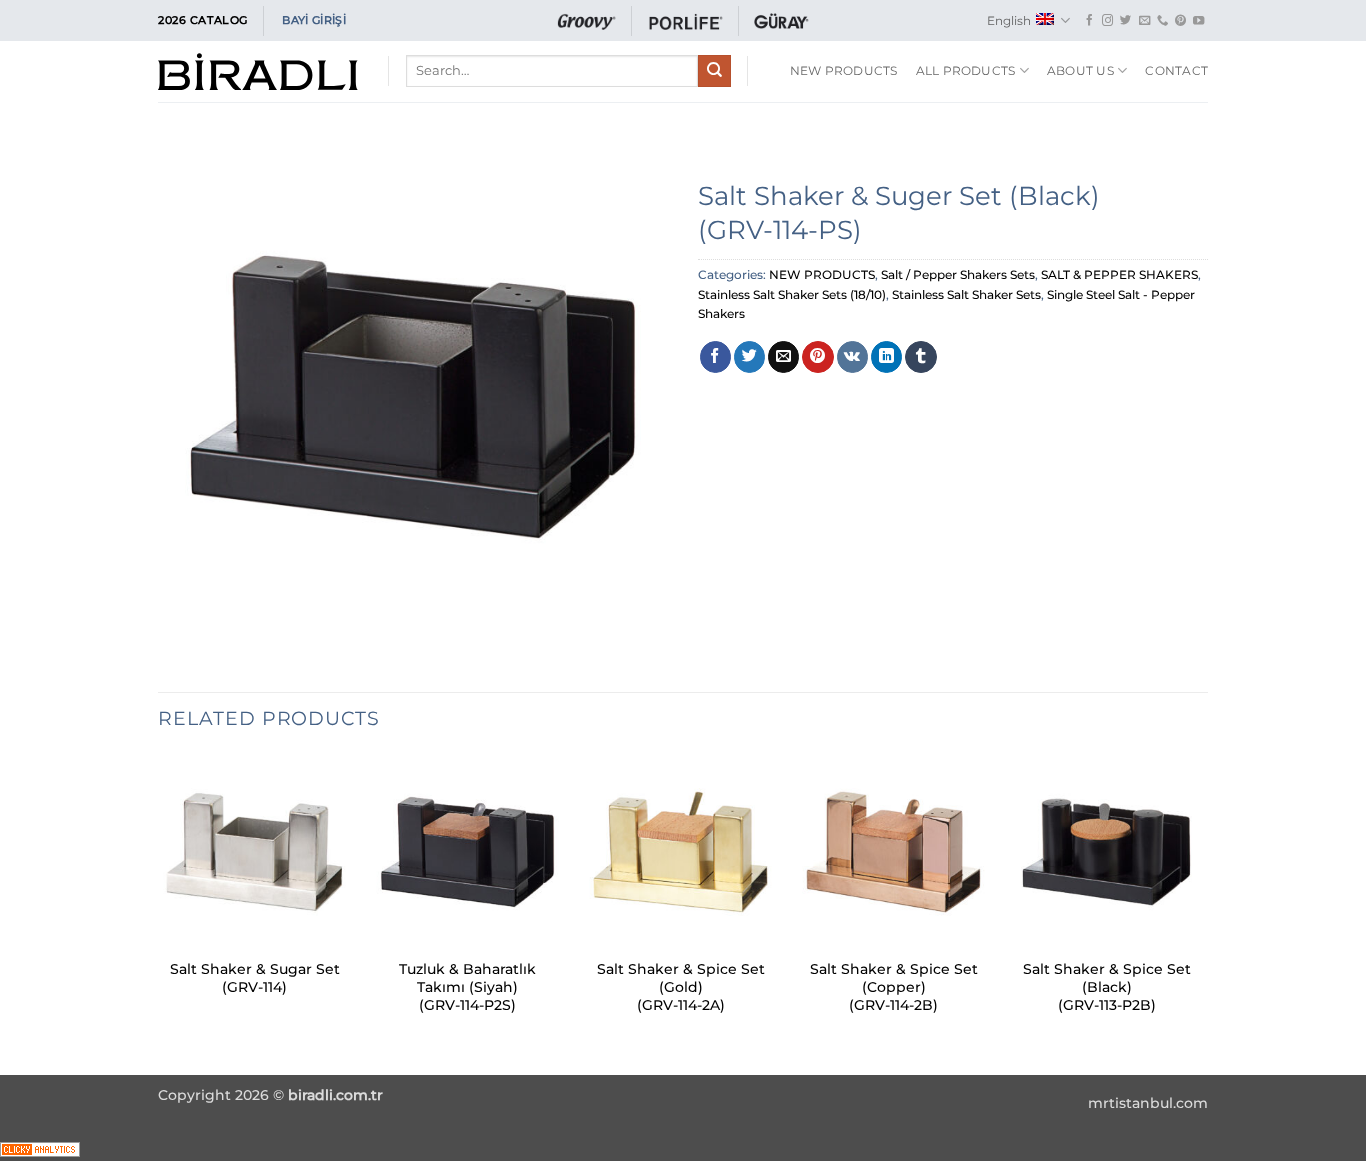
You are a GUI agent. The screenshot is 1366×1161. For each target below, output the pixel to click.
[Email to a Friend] (783, 357)
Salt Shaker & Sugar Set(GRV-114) (255, 978)
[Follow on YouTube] (1198, 21)
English (1009, 20)
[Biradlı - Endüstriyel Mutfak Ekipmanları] (258, 71)
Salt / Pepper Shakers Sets (958, 274)
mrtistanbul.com (1148, 1103)
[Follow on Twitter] (1125, 21)
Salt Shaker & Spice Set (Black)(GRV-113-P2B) (1107, 987)
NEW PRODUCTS (822, 274)
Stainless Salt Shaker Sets (966, 294)
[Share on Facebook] (715, 357)
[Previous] (159, 913)
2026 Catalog (203, 20)
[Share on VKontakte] (852, 357)
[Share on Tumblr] (920, 357)
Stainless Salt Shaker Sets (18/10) (792, 294)
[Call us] (1162, 21)
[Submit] (714, 71)
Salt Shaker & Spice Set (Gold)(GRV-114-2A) (681, 987)
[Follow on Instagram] (1107, 21)
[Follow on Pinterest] (1180, 21)
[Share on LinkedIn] (886, 357)
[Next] (1202, 913)
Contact (1176, 70)
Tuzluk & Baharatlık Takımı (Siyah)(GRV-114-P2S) (467, 987)
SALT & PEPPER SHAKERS (1119, 274)
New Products (844, 70)
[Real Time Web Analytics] (40, 1148)
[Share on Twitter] (749, 357)
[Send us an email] (1144, 21)
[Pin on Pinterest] (817, 357)
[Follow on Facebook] (1089, 21)
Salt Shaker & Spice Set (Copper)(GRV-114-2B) (894, 987)
